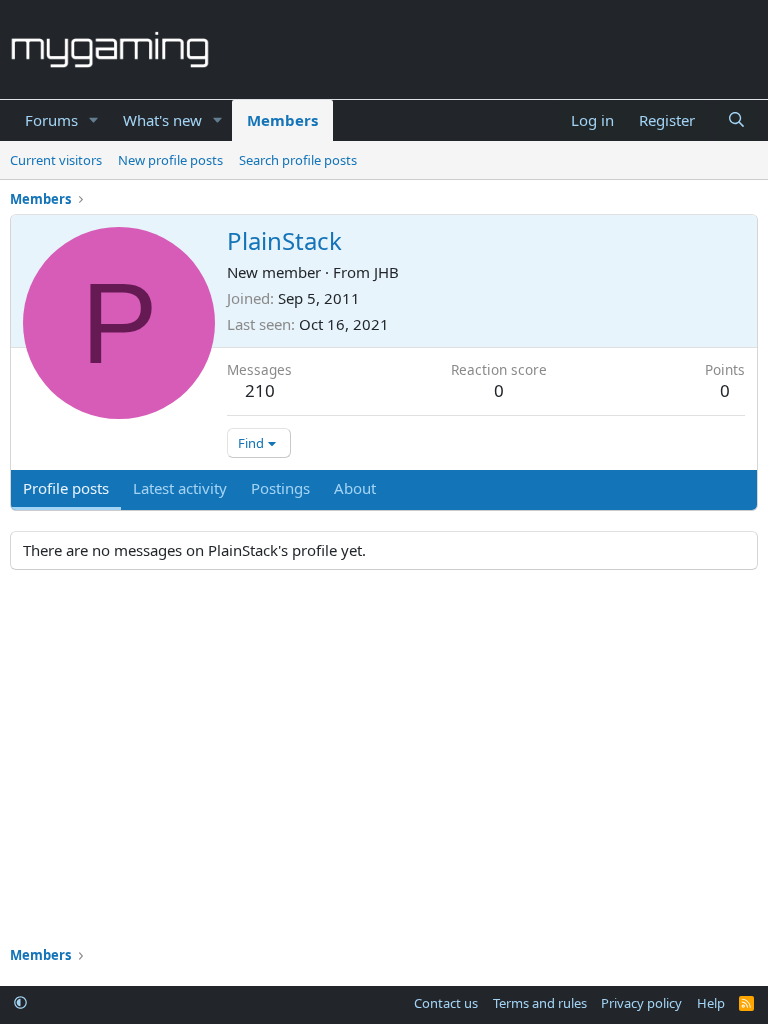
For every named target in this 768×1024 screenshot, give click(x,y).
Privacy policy (641, 1003)
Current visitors (56, 160)
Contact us (446, 1003)
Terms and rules (540, 1003)
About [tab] (355, 488)
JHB (386, 272)
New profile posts (170, 160)
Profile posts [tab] (66, 488)
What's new (162, 120)
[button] (94, 120)
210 (260, 390)
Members (282, 120)
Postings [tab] (280, 488)
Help (711, 1003)
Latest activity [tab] (180, 488)
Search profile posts (298, 160)
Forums (51, 120)
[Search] (736, 120)
